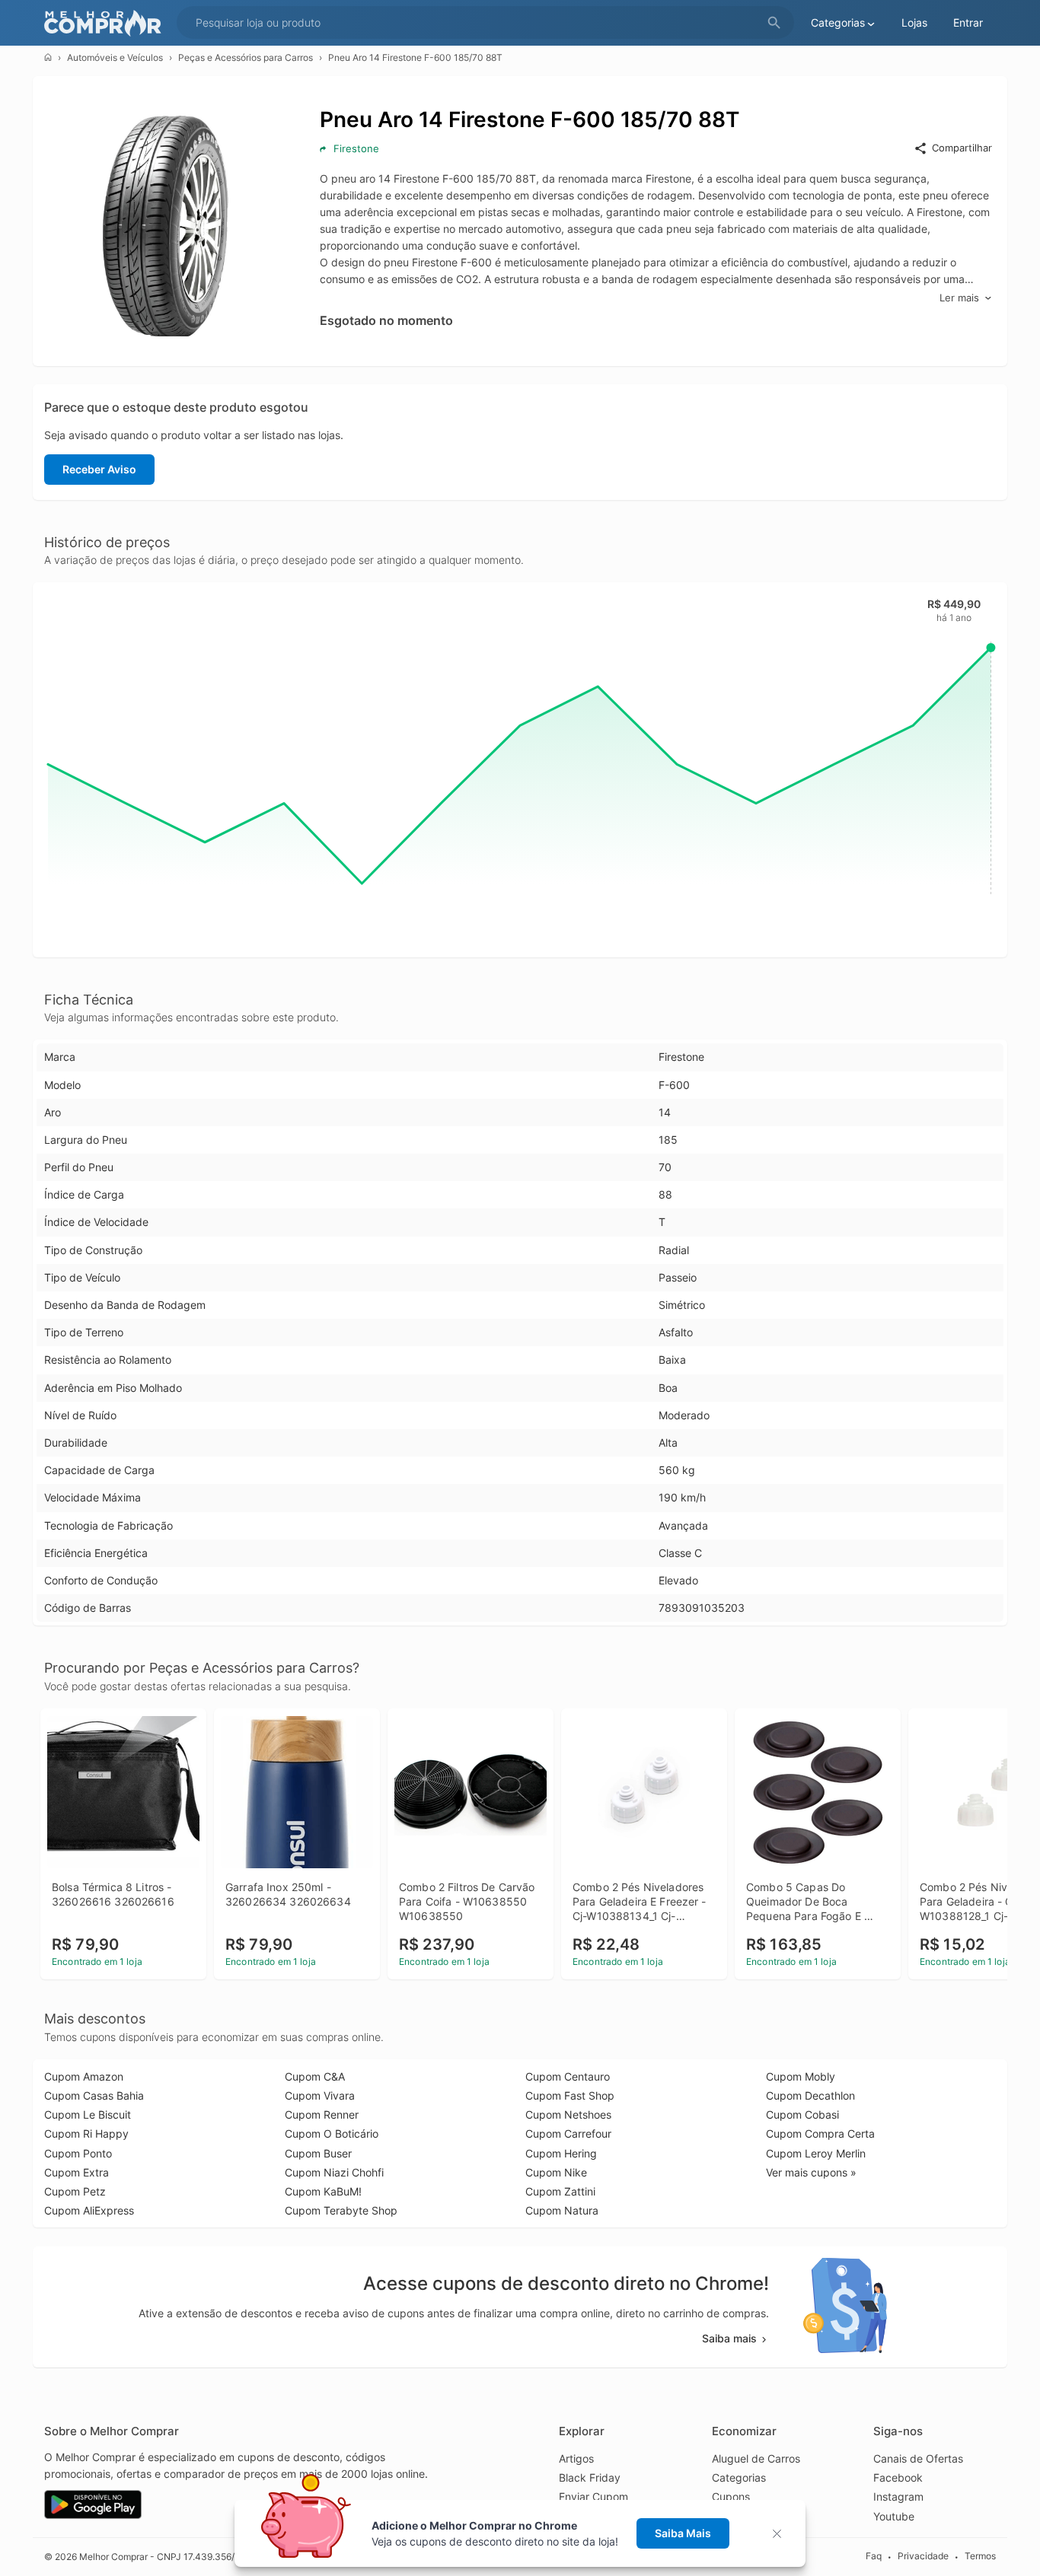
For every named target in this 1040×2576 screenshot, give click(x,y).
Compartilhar (962, 148)
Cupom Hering (561, 2153)
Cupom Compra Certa (820, 2133)
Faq (874, 2556)
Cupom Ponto (78, 2153)
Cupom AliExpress (89, 2210)
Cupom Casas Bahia (94, 2095)
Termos (980, 2556)
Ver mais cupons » (811, 2172)
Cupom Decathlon (810, 2095)
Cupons (731, 2496)
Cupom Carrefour (568, 2133)
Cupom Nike (556, 2172)
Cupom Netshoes (568, 2114)
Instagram (898, 2496)
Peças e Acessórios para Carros (246, 57)
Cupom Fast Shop (570, 2095)
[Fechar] (782, 2534)
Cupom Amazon (84, 2076)
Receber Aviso (99, 469)
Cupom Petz (75, 2191)
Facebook (898, 2477)
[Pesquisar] (774, 23)
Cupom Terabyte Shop (341, 2210)
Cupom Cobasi (802, 2114)
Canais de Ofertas (918, 2458)
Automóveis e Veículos (115, 57)
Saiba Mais (683, 2533)
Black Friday (590, 2477)
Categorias (739, 2477)
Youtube (894, 2516)
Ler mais (959, 298)
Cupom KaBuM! (323, 2191)
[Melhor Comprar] (107, 23)
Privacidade (923, 2556)
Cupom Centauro (568, 2076)
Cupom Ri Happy (86, 2133)
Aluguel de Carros (756, 2458)
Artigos (576, 2458)
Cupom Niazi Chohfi (334, 2172)
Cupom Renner (322, 2114)
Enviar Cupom (593, 2496)
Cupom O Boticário (332, 2133)
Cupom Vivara (320, 2095)
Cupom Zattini (560, 2191)
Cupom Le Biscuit (88, 2114)
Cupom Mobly (801, 2076)
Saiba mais (729, 2338)
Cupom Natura (562, 2210)
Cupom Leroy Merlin (816, 2153)
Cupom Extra (77, 2172)
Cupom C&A (315, 2076)
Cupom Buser (318, 2153)
